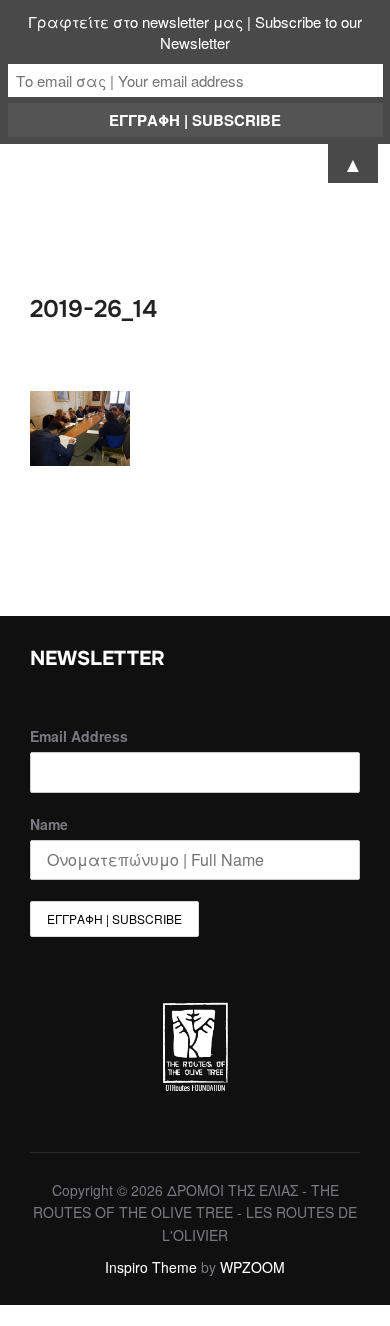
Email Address (79, 736)
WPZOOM (252, 1267)
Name (49, 824)
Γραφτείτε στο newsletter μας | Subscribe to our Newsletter (195, 32)
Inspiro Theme (151, 1267)
